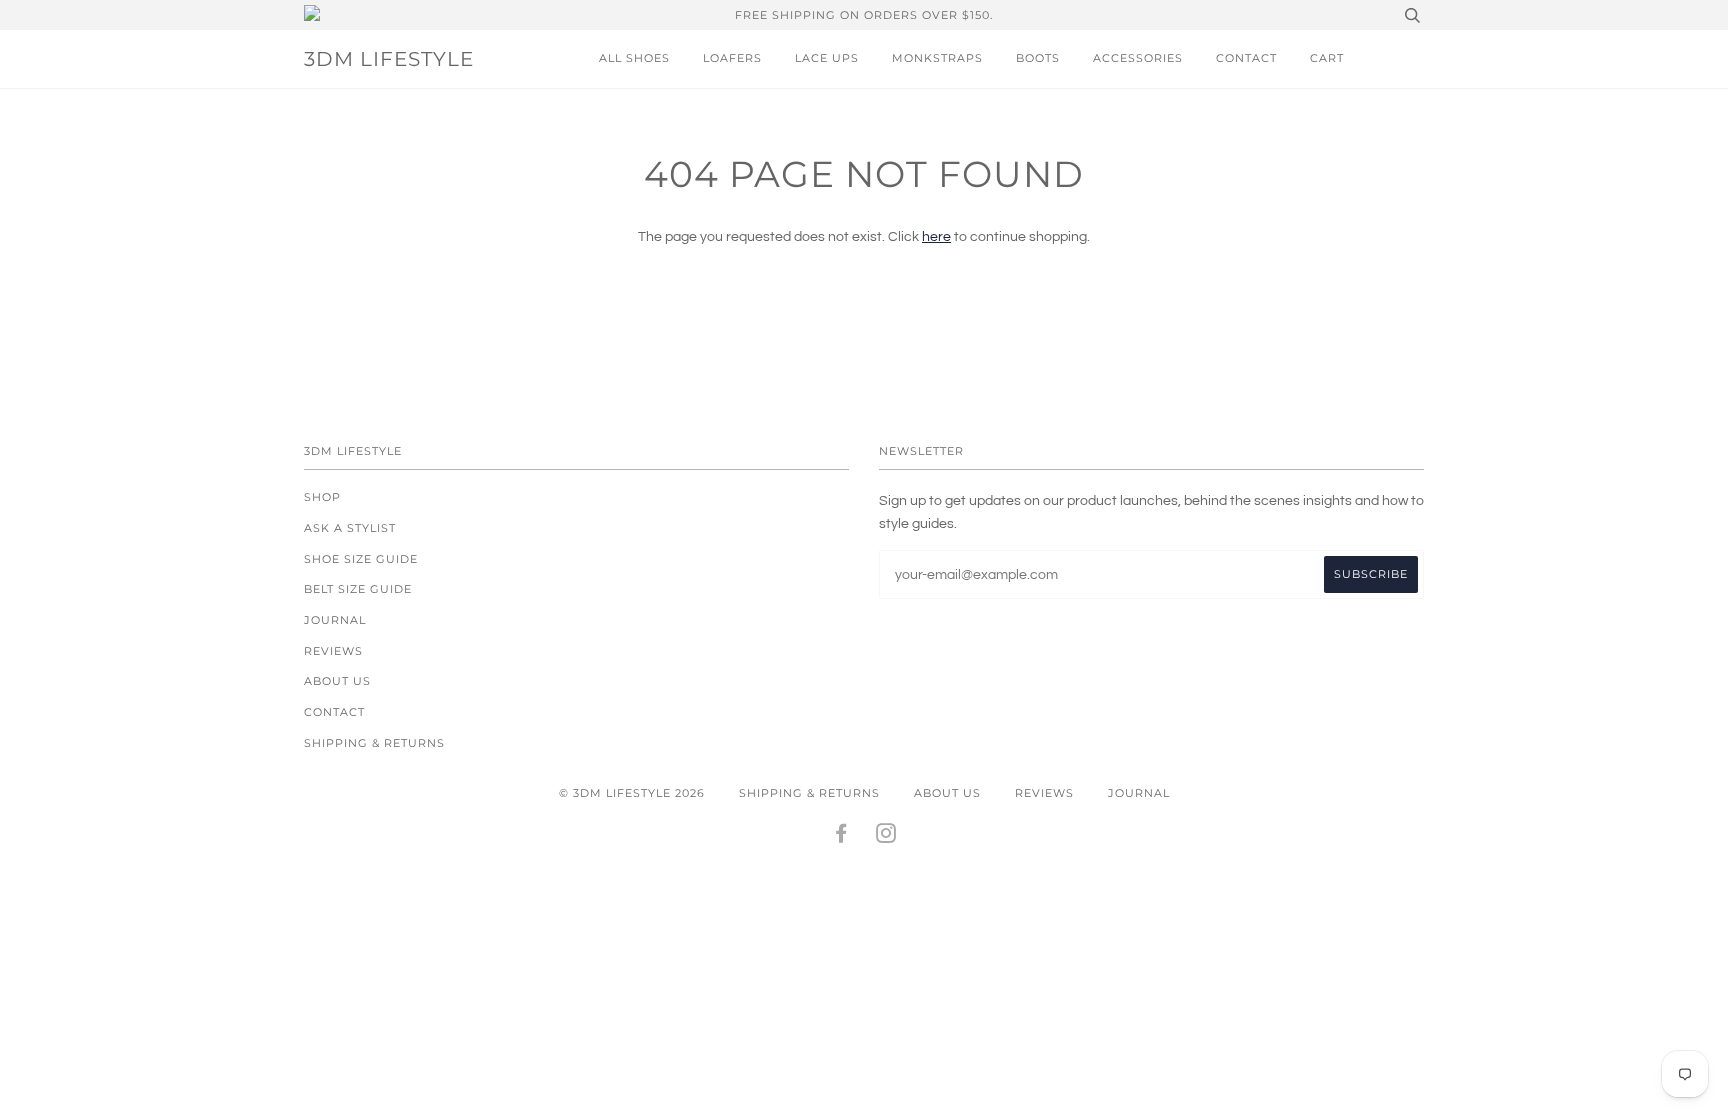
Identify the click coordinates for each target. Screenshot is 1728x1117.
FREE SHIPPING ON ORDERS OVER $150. (864, 15)
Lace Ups (827, 58)
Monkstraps (937, 58)
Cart (1327, 58)
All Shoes (634, 58)
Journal (335, 620)
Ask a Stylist (350, 528)
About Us (337, 681)
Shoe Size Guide (361, 559)
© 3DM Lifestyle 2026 (632, 793)
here (936, 237)
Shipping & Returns (374, 743)
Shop (322, 497)
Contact (1246, 58)
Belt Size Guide (358, 589)
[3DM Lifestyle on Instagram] (886, 837)
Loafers (732, 58)
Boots (1038, 58)
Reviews (333, 651)
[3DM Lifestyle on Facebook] (841, 837)
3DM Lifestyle (389, 59)
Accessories (1138, 58)
